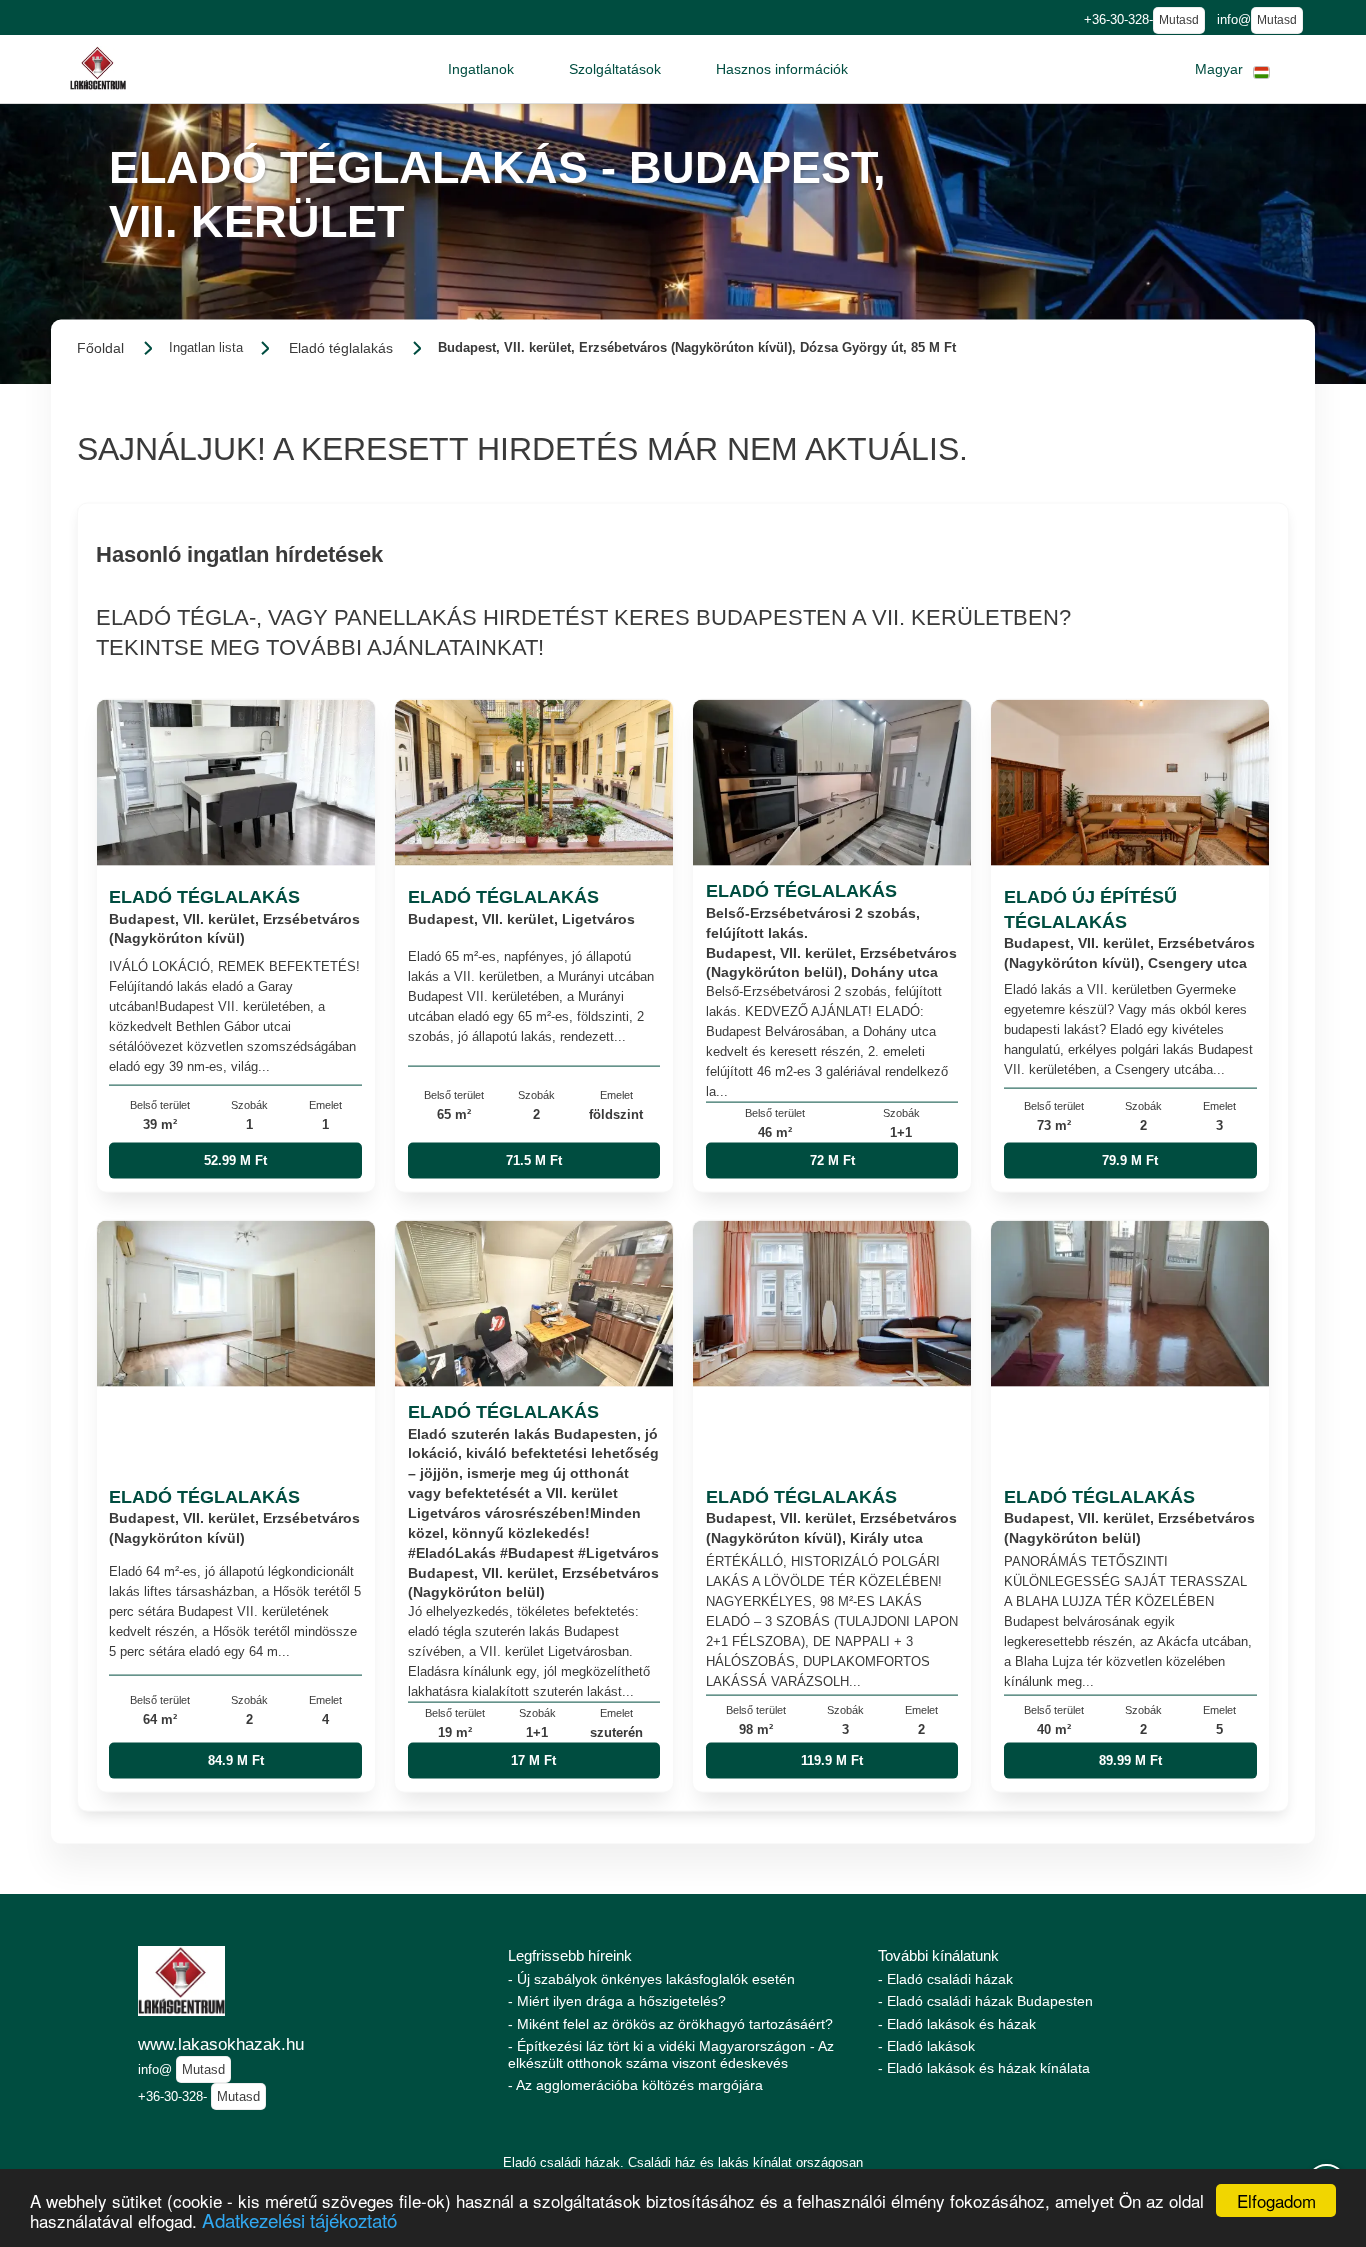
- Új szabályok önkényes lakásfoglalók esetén (651, 1979)
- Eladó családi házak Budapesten (985, 2001)
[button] (481, 69)
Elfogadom (1276, 2200)
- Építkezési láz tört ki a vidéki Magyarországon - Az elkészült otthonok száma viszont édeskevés (671, 2054)
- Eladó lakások (926, 2046)
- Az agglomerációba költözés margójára (635, 2085)
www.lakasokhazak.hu (221, 2044)
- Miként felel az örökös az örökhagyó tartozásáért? (670, 2024)
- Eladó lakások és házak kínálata (984, 2068)
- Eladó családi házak (945, 1979)
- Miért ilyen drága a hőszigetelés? (617, 2001)
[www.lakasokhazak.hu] (98, 68)
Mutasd (1179, 20)
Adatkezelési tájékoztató (299, 2219)
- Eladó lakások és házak (957, 2024)
